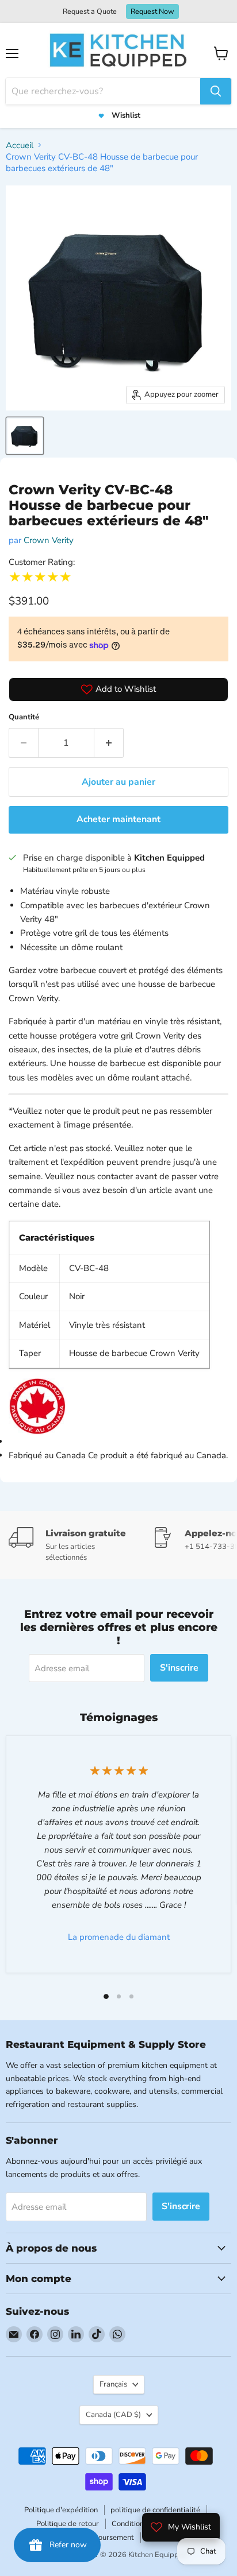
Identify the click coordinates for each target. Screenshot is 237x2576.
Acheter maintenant (118, 819)
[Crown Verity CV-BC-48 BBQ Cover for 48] (25, 436)
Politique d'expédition (61, 2510)
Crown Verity (49, 540)
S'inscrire (179, 1668)
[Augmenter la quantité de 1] (109, 743)
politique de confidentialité (155, 2510)
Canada (113, 2415)
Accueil (20, 145)
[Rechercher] (216, 91)
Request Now (152, 11)
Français (113, 2384)
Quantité (24, 717)
